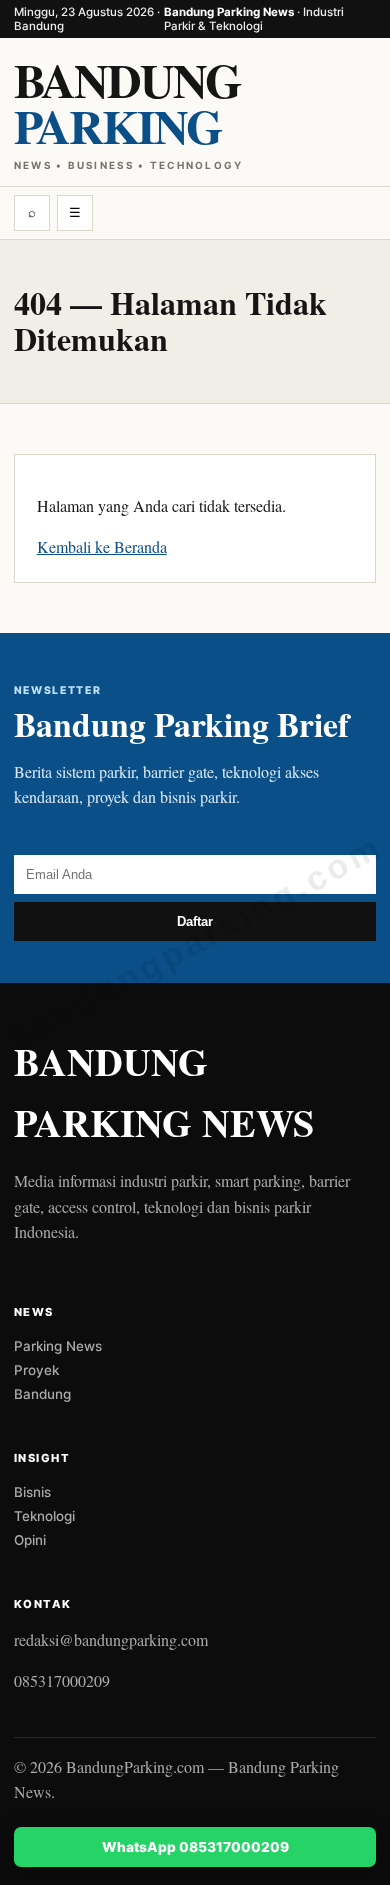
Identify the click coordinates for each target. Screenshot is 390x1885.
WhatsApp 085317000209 (195, 1847)
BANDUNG (129, 107)
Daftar (195, 921)
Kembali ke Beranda (102, 546)
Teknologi (44, 1516)
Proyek (36, 1370)
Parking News (58, 1346)
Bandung (42, 1394)
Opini (30, 1540)
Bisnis (32, 1492)
